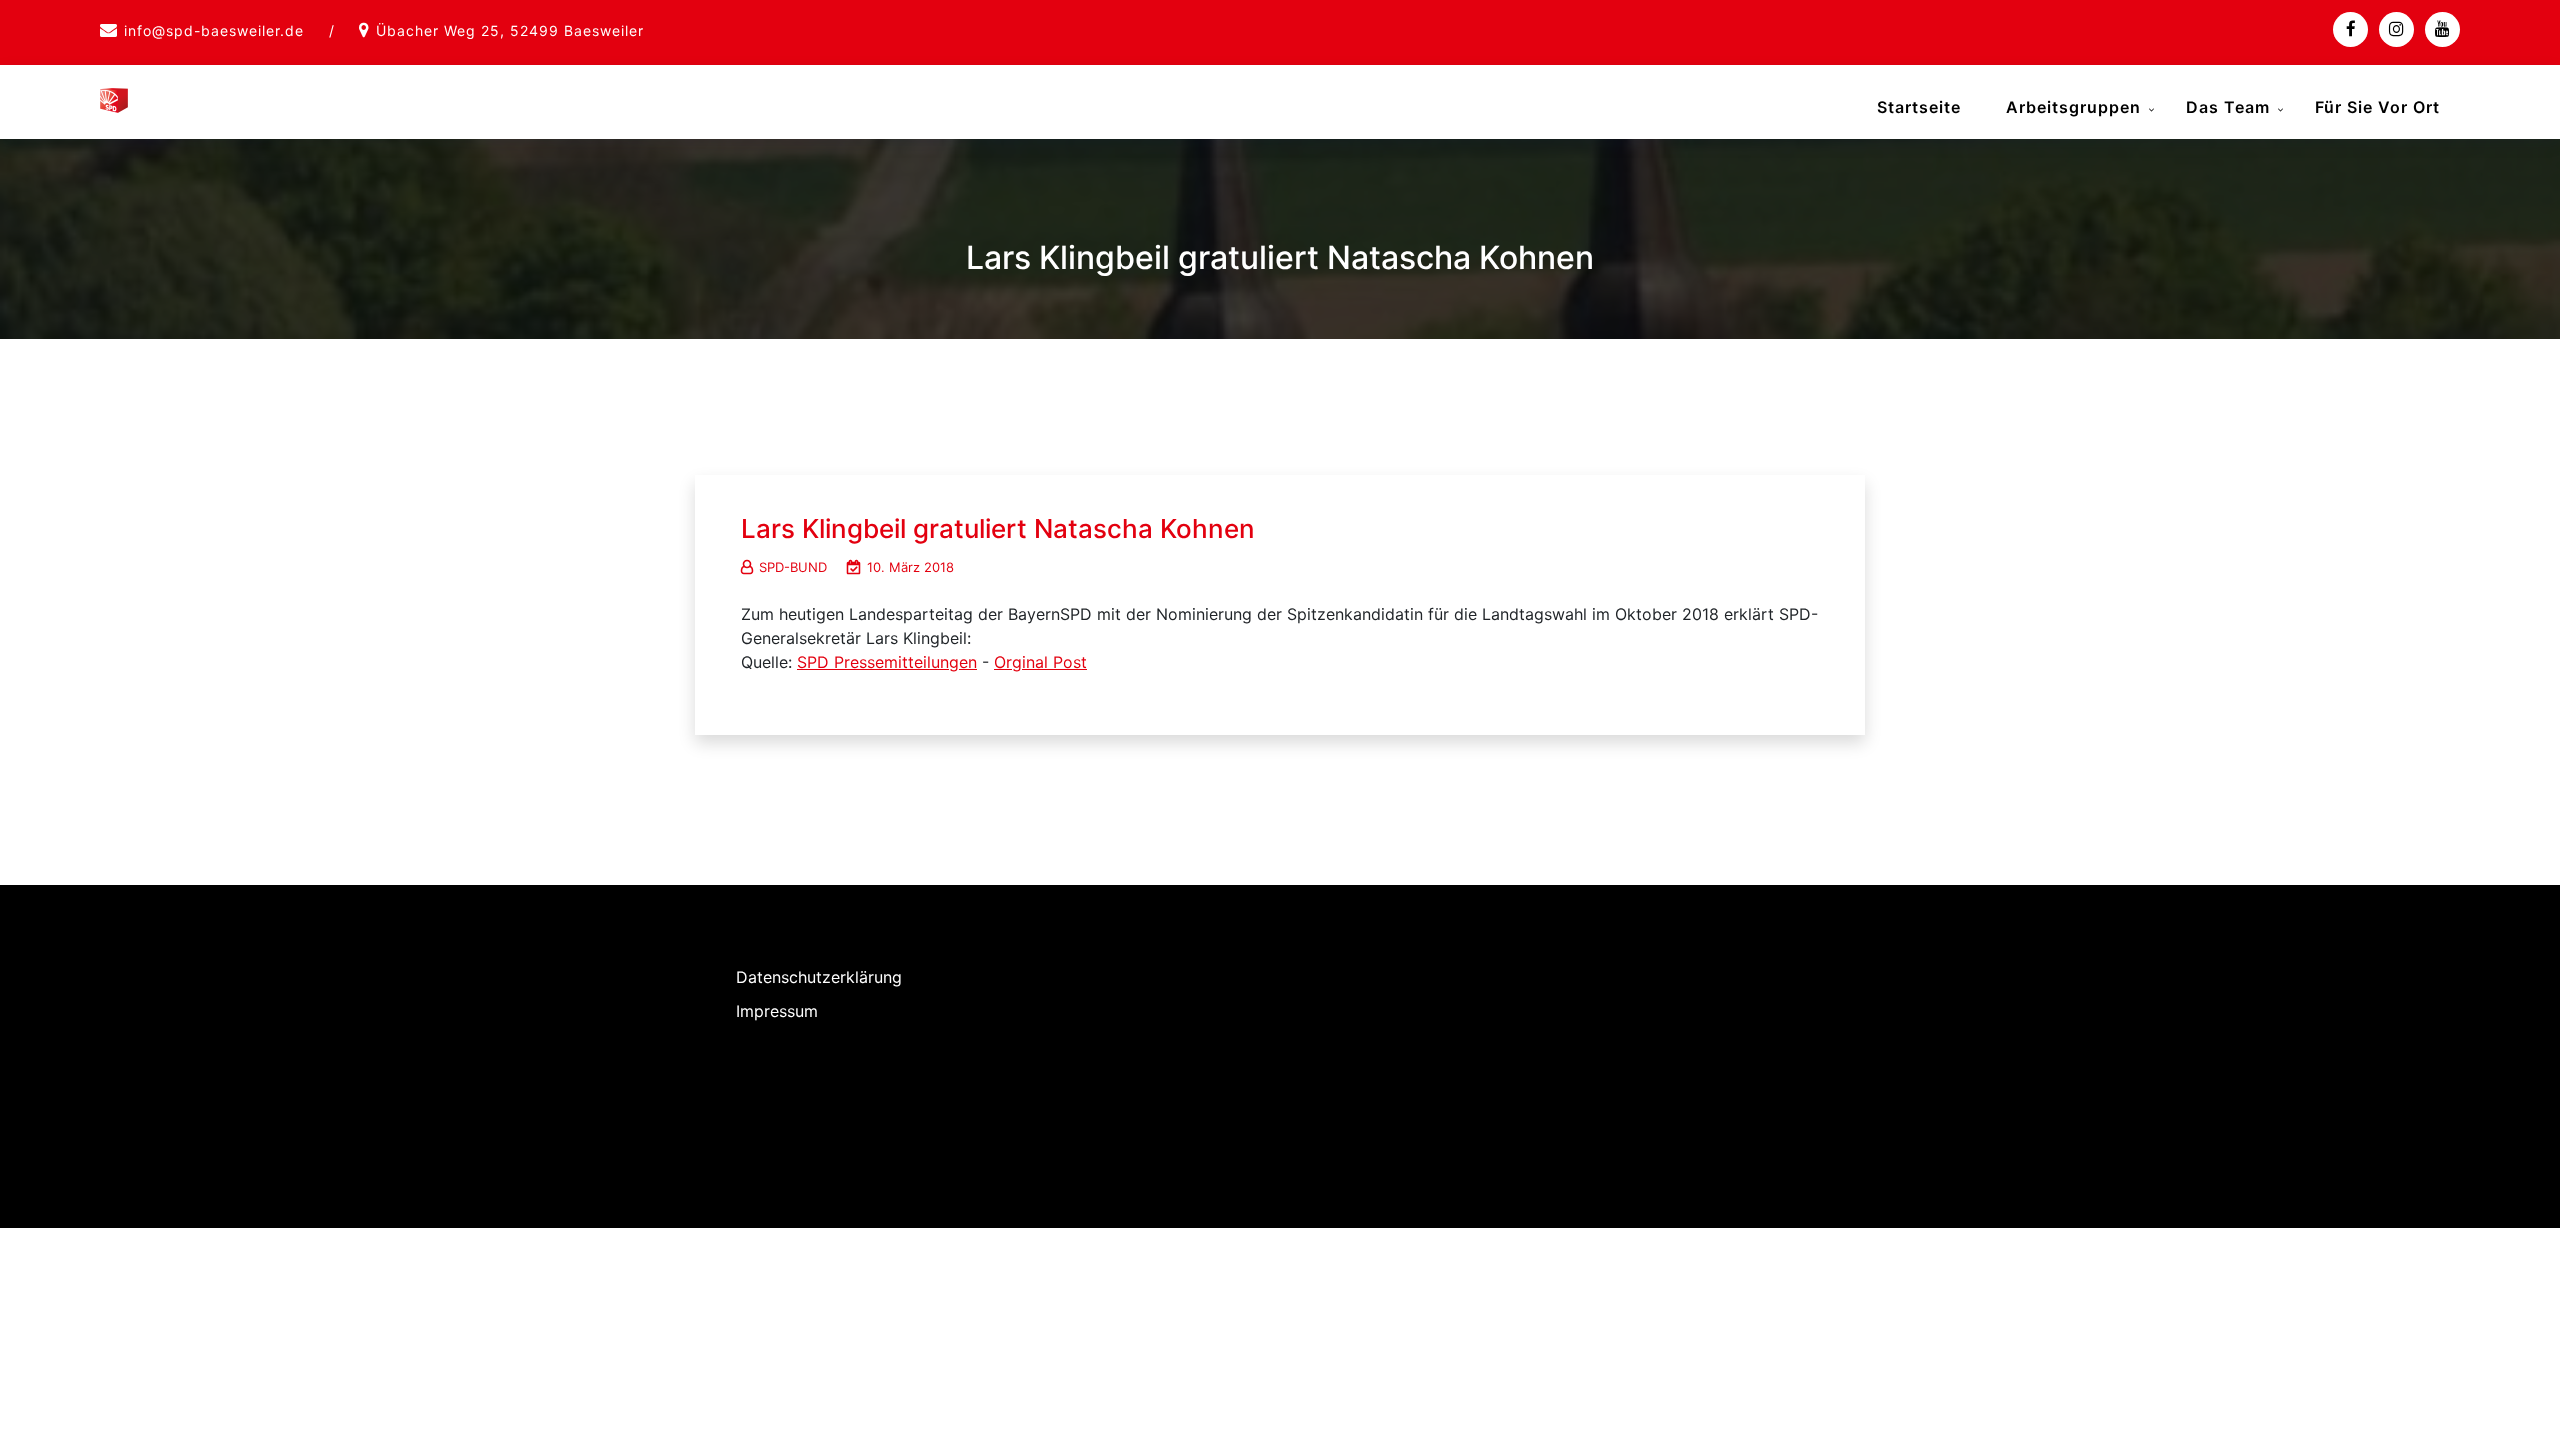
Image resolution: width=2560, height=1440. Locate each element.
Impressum (777, 1011)
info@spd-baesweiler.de (214, 30)
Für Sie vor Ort (2377, 107)
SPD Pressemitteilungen (887, 662)
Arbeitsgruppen (2073, 107)
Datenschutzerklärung (819, 977)
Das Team (2228, 107)
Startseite (1919, 107)
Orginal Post (1040, 662)
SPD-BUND (793, 567)
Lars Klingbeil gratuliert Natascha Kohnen (998, 528)
